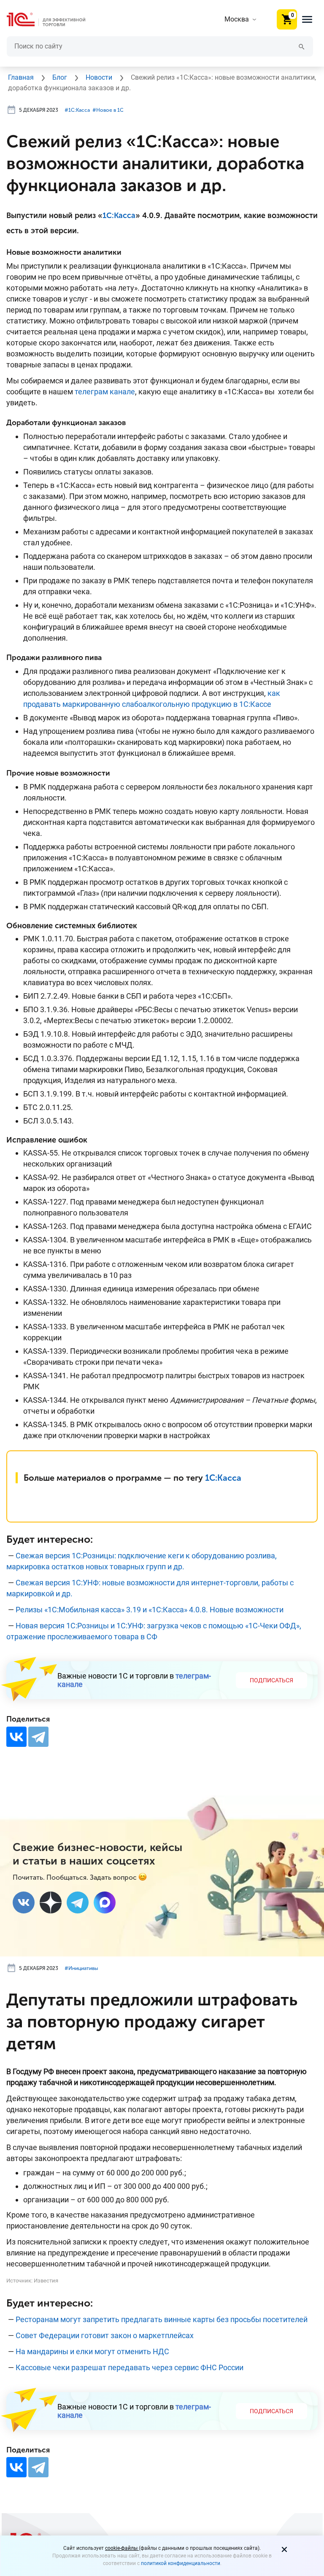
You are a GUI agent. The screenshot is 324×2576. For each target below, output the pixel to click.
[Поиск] (302, 46)
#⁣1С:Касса (77, 110)
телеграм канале (105, 392)
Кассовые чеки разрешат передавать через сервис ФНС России (130, 2367)
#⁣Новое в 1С (108, 110)
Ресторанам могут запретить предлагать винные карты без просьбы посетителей (162, 2319)
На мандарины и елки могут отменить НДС (92, 2351)
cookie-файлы (122, 2548)
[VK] (24, 1902)
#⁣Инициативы (81, 1968)
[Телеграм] (78, 1902)
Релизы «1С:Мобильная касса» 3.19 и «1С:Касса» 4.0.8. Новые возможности (150, 1610)
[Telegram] (38, 1737)
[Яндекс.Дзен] (51, 1902)
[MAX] (105, 1902)
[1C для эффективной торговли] (53, 20)
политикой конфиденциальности (181, 2563)
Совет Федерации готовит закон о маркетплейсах (105, 2335)
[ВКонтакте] (16, 1737)
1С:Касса (119, 216)
